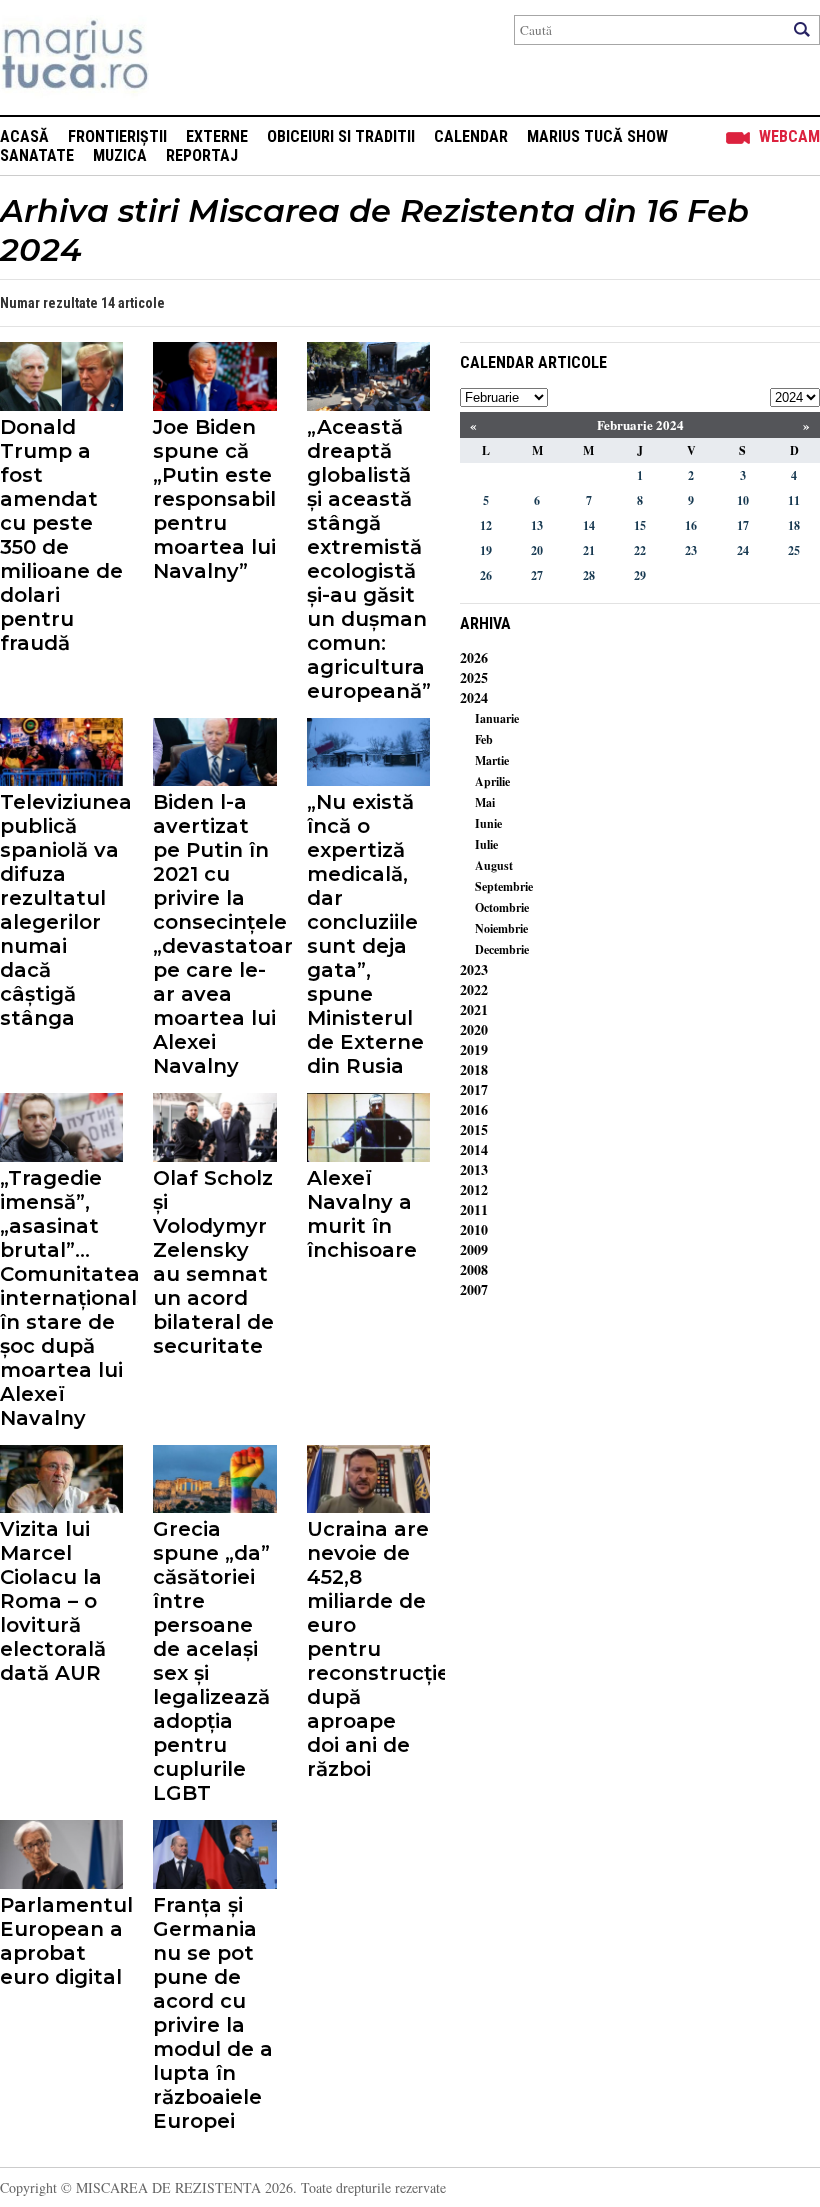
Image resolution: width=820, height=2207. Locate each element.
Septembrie (504, 886)
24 (743, 550)
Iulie (486, 844)
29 (640, 575)
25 (794, 550)
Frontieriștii (117, 136)
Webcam (789, 136)
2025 (474, 677)
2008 (474, 1269)
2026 (474, 657)
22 (640, 550)
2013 (474, 1169)
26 (486, 575)
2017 (474, 1089)
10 (743, 500)
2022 (474, 989)
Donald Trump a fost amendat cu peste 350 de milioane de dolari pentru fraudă (61, 535)
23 (691, 550)
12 (486, 525)
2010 (474, 1229)
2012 (474, 1189)
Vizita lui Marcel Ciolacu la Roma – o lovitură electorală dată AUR (53, 1601)
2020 (474, 1029)
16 (691, 525)
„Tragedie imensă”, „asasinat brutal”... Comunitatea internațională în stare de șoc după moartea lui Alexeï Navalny (61, 1298)
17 (743, 525)
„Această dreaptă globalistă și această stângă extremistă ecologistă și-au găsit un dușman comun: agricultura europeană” (368, 559)
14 (589, 525)
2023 (474, 969)
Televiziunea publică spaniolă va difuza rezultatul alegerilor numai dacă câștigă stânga (61, 910)
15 (640, 525)
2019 (474, 1049)
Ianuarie (497, 718)
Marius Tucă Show (597, 136)
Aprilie (492, 781)
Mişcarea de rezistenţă (182, 57)
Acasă (24, 136)
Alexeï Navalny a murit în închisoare (362, 1214)
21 (589, 550)
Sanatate (37, 155)
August (494, 865)
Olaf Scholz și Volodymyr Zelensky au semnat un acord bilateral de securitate (213, 1262)
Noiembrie (501, 928)
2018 (474, 1069)
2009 (474, 1249)
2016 (474, 1109)
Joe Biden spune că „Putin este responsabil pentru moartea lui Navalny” (214, 499)
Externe (217, 136)
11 (794, 500)
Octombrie (502, 907)
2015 (474, 1129)
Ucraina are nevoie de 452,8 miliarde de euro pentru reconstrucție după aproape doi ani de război (368, 1649)
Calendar (471, 136)
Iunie (488, 823)
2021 (474, 1009)
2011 (474, 1209)
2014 (474, 1149)
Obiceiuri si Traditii (341, 136)
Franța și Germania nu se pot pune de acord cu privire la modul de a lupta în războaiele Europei (213, 2013)
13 (537, 525)
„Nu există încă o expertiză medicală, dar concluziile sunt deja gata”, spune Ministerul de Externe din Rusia (365, 934)
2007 (474, 1289)
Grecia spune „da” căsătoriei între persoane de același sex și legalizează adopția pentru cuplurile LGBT (211, 1661)
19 (486, 550)
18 (794, 525)
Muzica (120, 155)
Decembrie (502, 949)
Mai (485, 802)
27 (537, 575)
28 (589, 575)
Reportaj (202, 155)
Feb (484, 739)
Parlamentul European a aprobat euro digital (61, 1941)
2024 (474, 697)
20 (537, 550)
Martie (492, 760)
